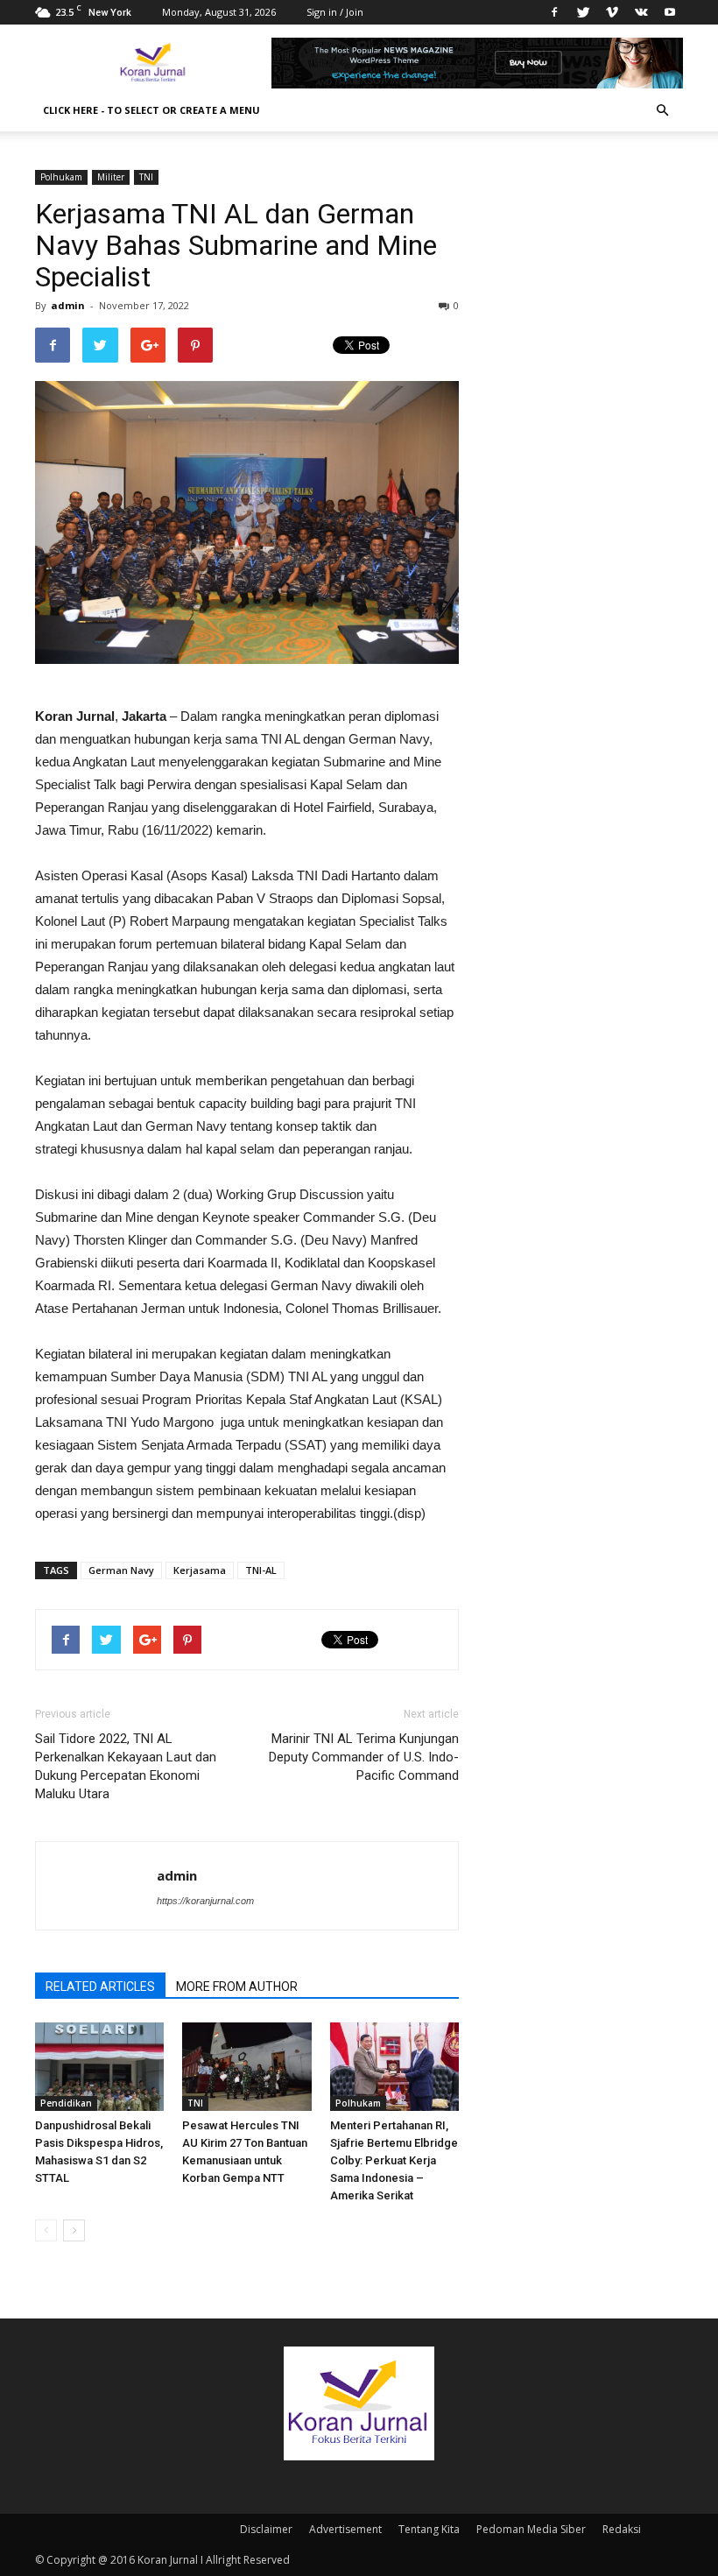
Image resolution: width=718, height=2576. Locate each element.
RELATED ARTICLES (100, 1987)
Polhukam (61, 177)
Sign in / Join (335, 12)
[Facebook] (554, 12)
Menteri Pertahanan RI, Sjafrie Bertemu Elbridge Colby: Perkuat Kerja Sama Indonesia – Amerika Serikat (394, 2160)
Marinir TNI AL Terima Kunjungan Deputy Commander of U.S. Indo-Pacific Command (364, 1757)
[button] (662, 110)
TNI (146, 177)
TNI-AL (261, 1570)
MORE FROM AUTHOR (237, 1987)
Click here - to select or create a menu (151, 110)
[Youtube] (670, 12)
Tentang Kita (429, 2529)
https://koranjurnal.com (205, 1901)
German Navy (121, 1570)
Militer (111, 177)
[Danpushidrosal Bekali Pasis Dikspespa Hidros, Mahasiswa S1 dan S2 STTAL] (99, 2067)
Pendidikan (66, 2103)
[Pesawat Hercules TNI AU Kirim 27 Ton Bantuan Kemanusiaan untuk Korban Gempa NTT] (246, 2067)
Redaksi (622, 2529)
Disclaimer (266, 2529)
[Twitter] (583, 12)
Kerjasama (200, 1570)
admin (68, 305)
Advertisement (345, 2529)
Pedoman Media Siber (531, 2529)
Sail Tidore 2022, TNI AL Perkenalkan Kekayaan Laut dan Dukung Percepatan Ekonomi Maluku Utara (126, 1766)
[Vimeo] (612, 12)
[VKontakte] (641, 12)
